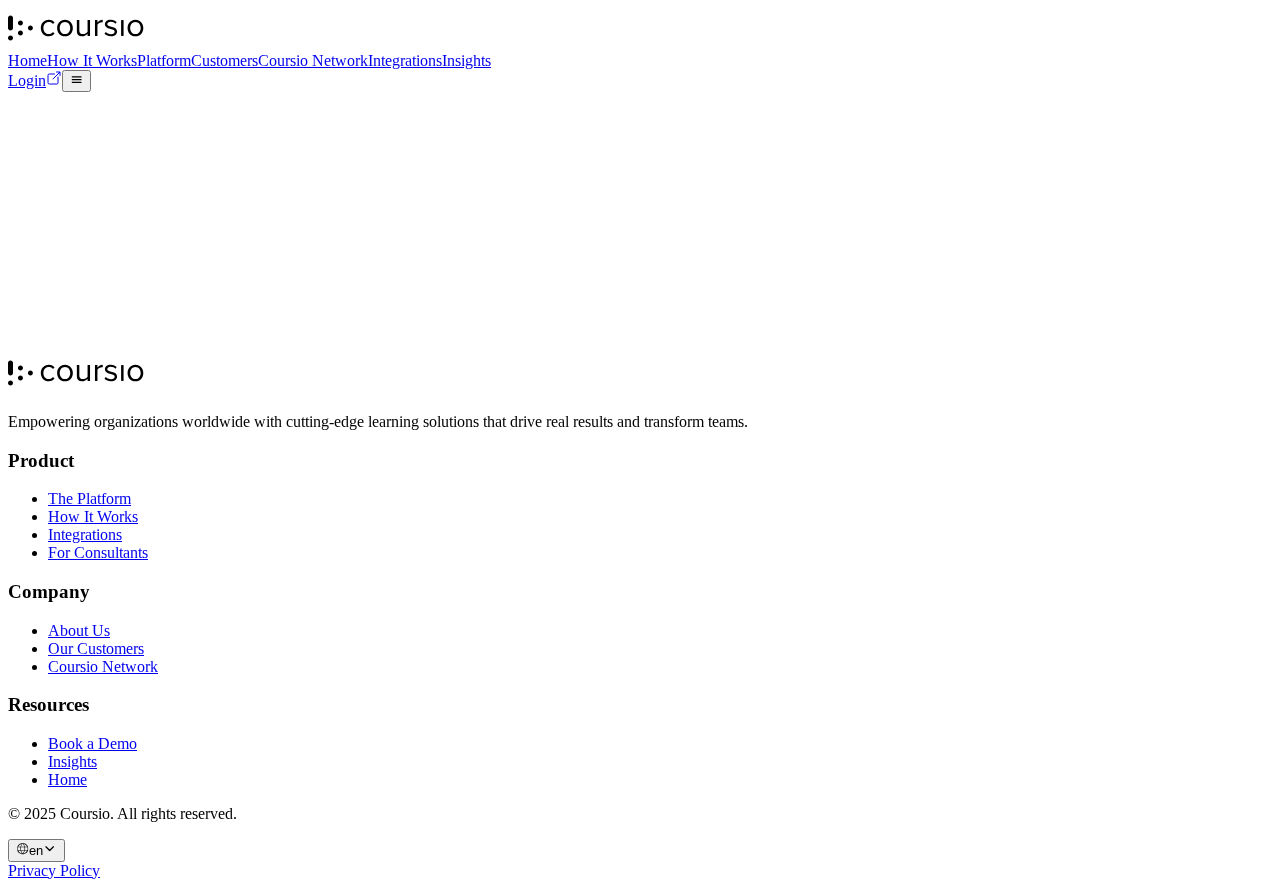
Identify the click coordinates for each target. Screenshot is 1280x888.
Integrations (405, 60)
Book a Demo (142, 363)
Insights (466, 60)
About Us (79, 630)
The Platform (89, 498)
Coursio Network (313, 60)
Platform (164, 60)
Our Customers (96, 648)
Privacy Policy (54, 870)
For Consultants (98, 552)
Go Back (179, 284)
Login (27, 80)
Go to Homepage (78, 283)
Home (27, 60)
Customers (224, 60)
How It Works (92, 60)
